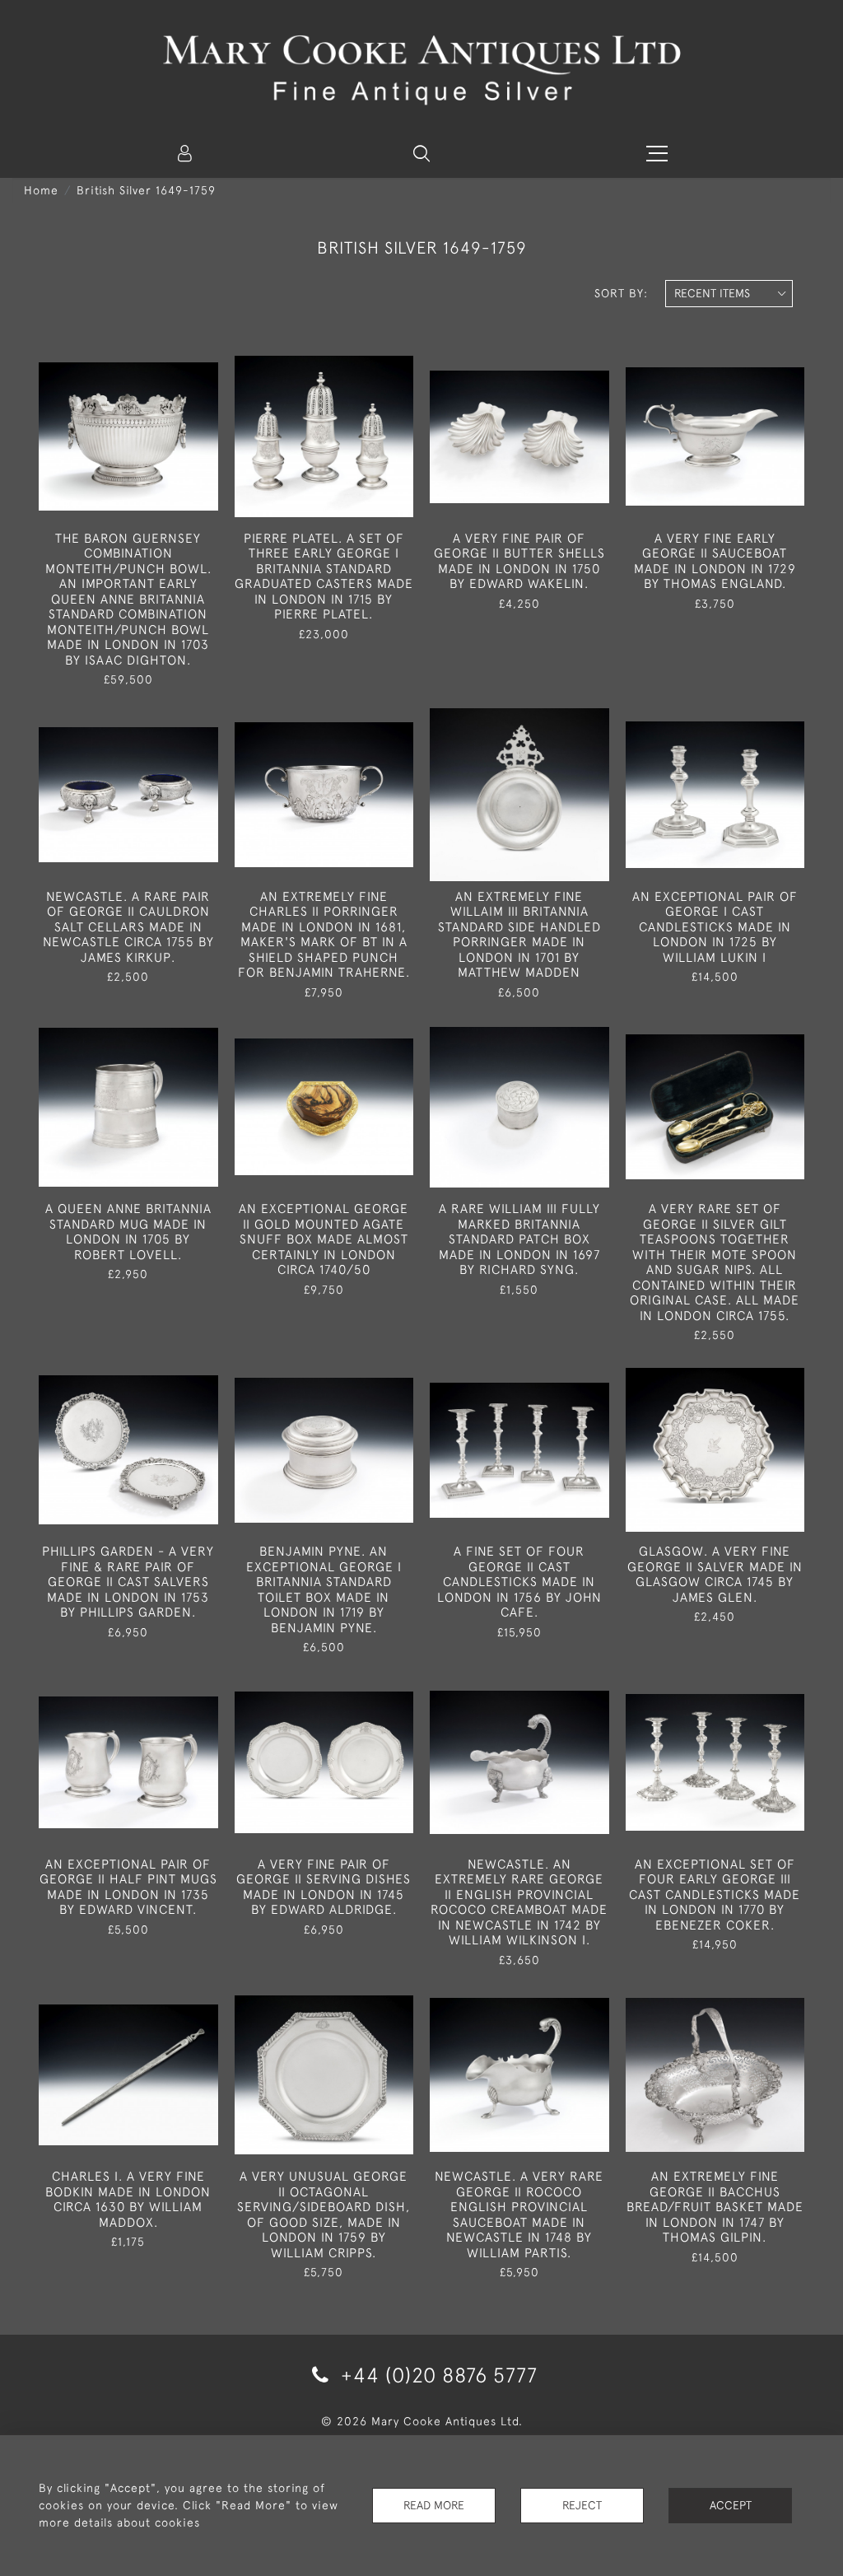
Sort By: (621, 293)
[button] (421, 153)
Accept (731, 2505)
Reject (582, 2505)
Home (41, 190)
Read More (434, 2505)
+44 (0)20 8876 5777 (436, 2375)
